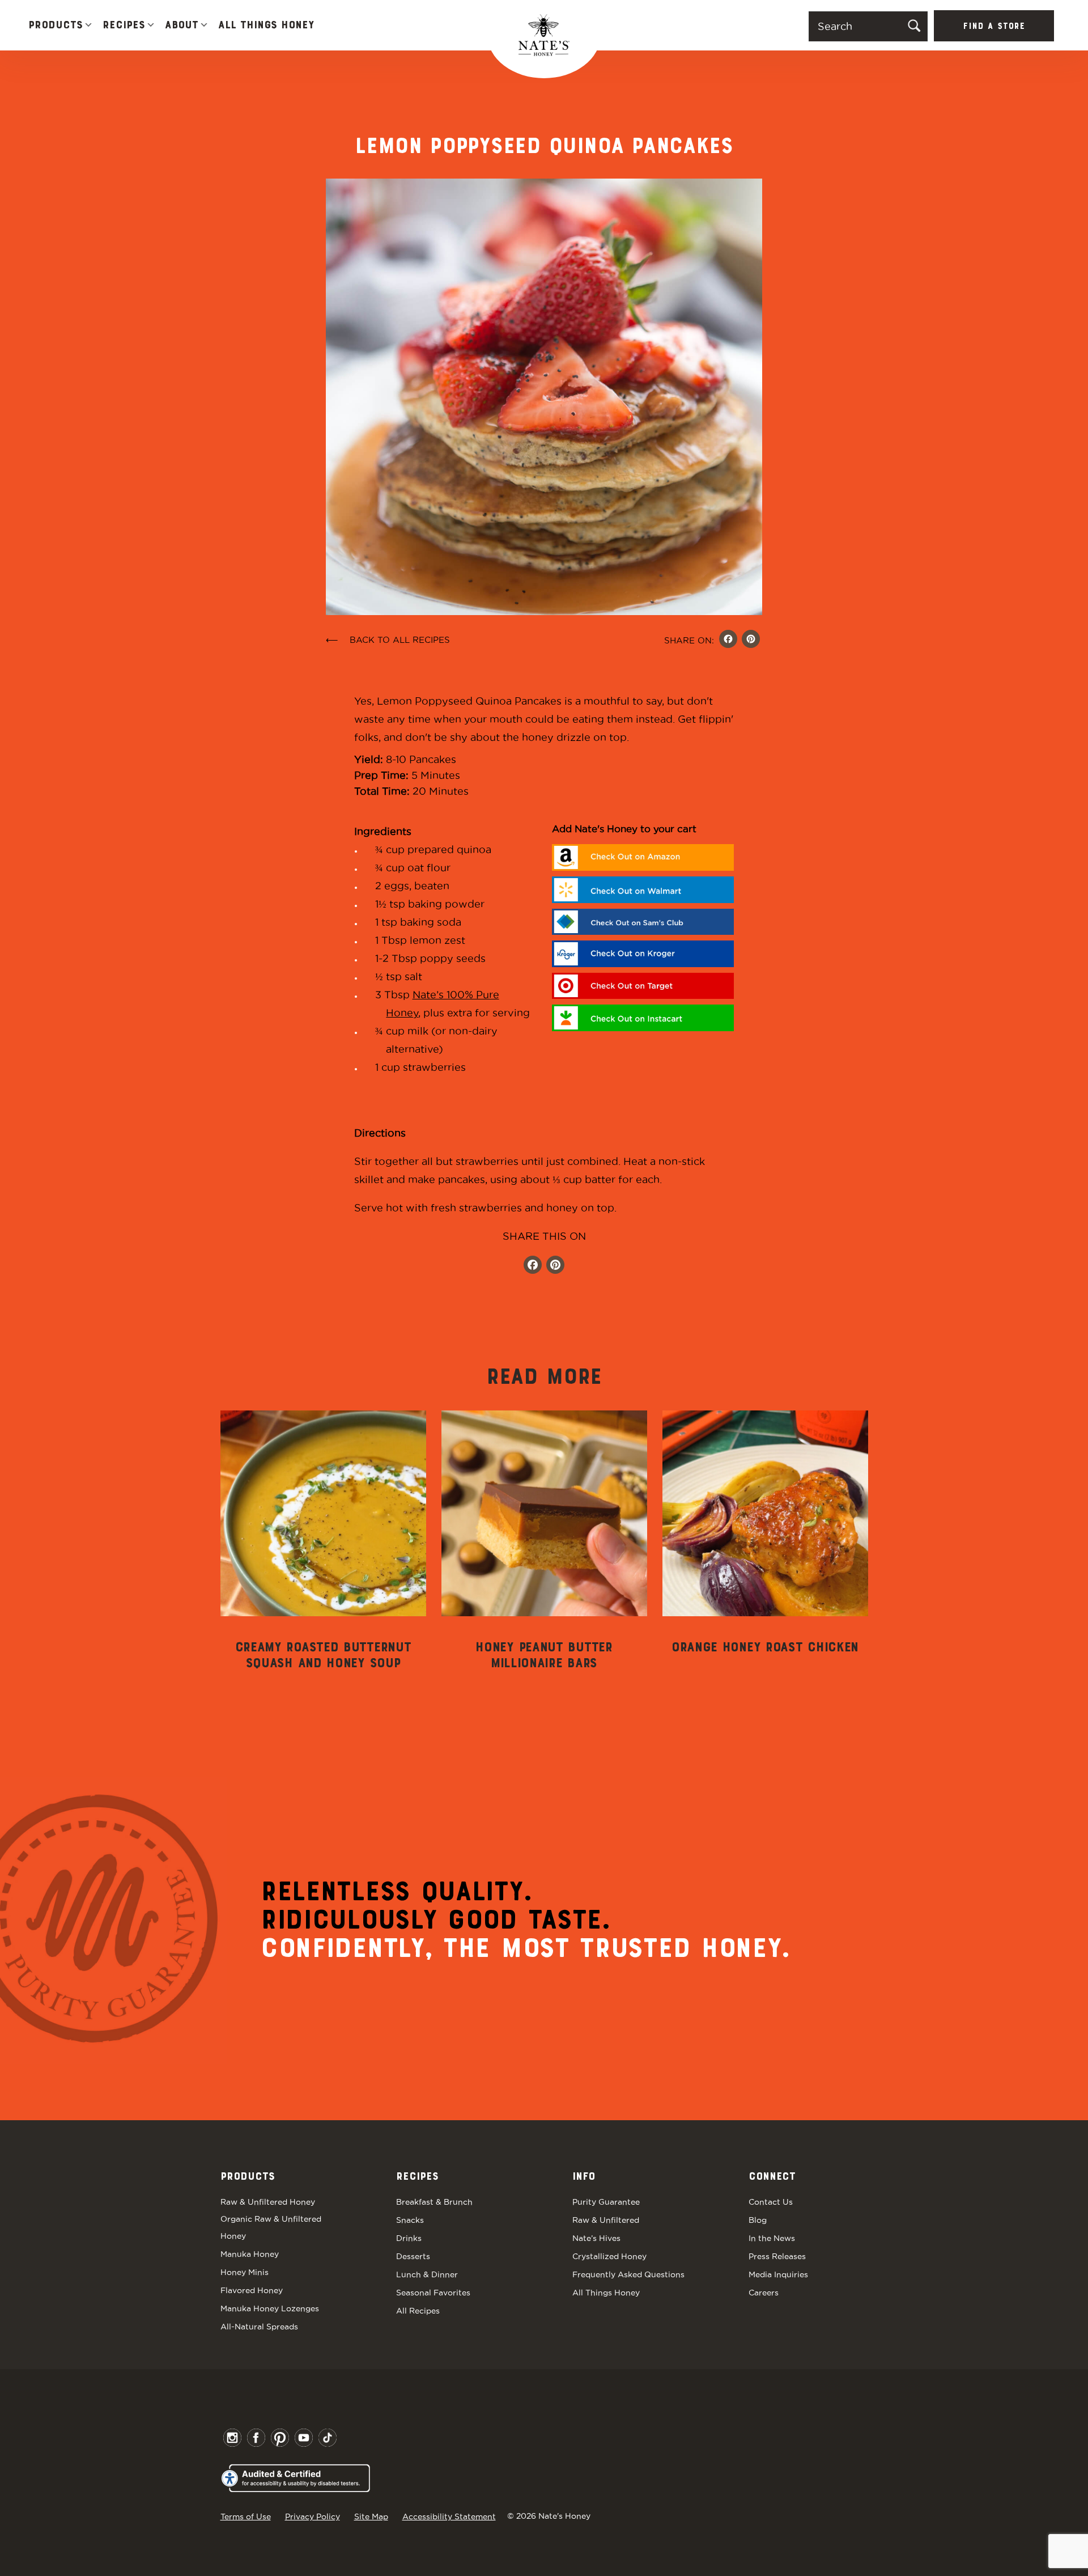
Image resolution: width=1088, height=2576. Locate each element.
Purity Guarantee (606, 2202)
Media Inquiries (778, 2274)
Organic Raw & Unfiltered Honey (271, 2227)
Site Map (371, 2516)
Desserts (413, 2256)
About (182, 26)
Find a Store (994, 27)
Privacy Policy (313, 2516)
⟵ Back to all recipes (388, 640)
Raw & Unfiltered (606, 2220)
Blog (758, 2220)
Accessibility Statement (449, 2516)
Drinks (409, 2238)
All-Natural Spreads (259, 2327)
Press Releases (777, 2256)
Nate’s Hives (596, 2238)
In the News (772, 2238)
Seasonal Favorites (433, 2293)
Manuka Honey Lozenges (270, 2308)
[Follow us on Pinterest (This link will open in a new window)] (555, 1266)
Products (56, 26)
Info (584, 2177)
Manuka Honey (250, 2254)
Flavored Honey (252, 2290)
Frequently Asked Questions (628, 2274)
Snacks (410, 2220)
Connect (772, 2177)
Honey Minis (245, 2272)
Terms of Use (246, 2516)
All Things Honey (266, 26)
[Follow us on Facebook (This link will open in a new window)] (533, 1266)
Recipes (124, 26)
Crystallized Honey (609, 2256)
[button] (88, 26)
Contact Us (771, 2202)
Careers (764, 2293)
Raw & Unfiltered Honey (268, 2202)
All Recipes (418, 2311)
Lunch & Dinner (427, 2274)
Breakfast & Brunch (434, 2202)
